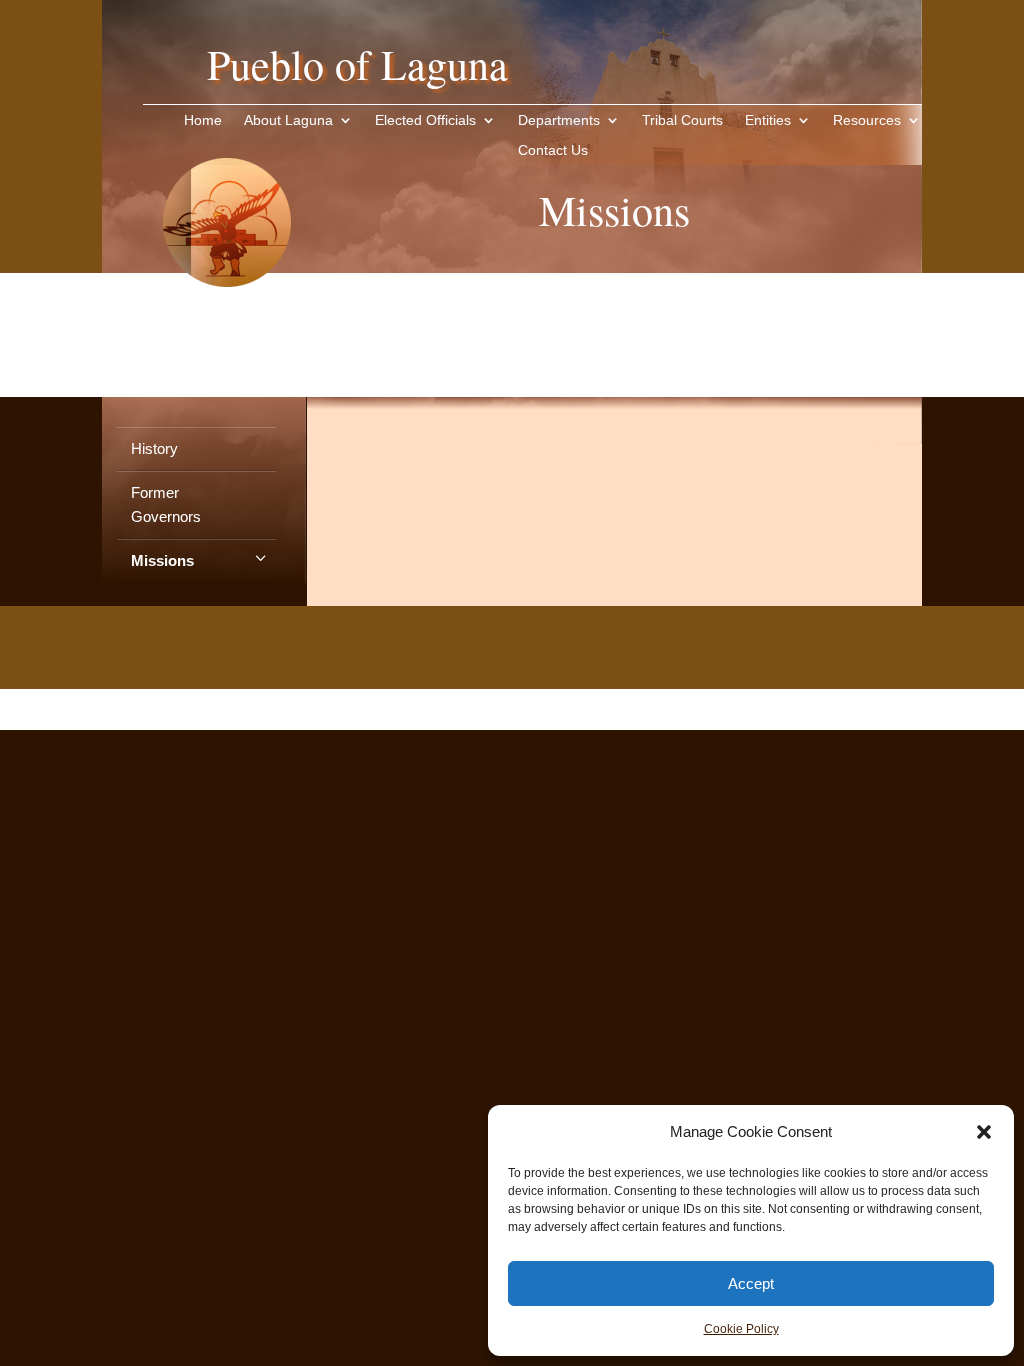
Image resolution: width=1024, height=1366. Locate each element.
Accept (751, 1283)
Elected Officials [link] (425, 120)
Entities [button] (768, 120)
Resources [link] (867, 120)
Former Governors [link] (166, 504)
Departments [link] (559, 120)
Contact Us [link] (553, 150)
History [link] (154, 448)
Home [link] (203, 120)
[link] (227, 317)
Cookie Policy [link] (741, 1329)
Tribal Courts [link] (682, 120)
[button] (984, 1132)
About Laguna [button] (288, 120)
